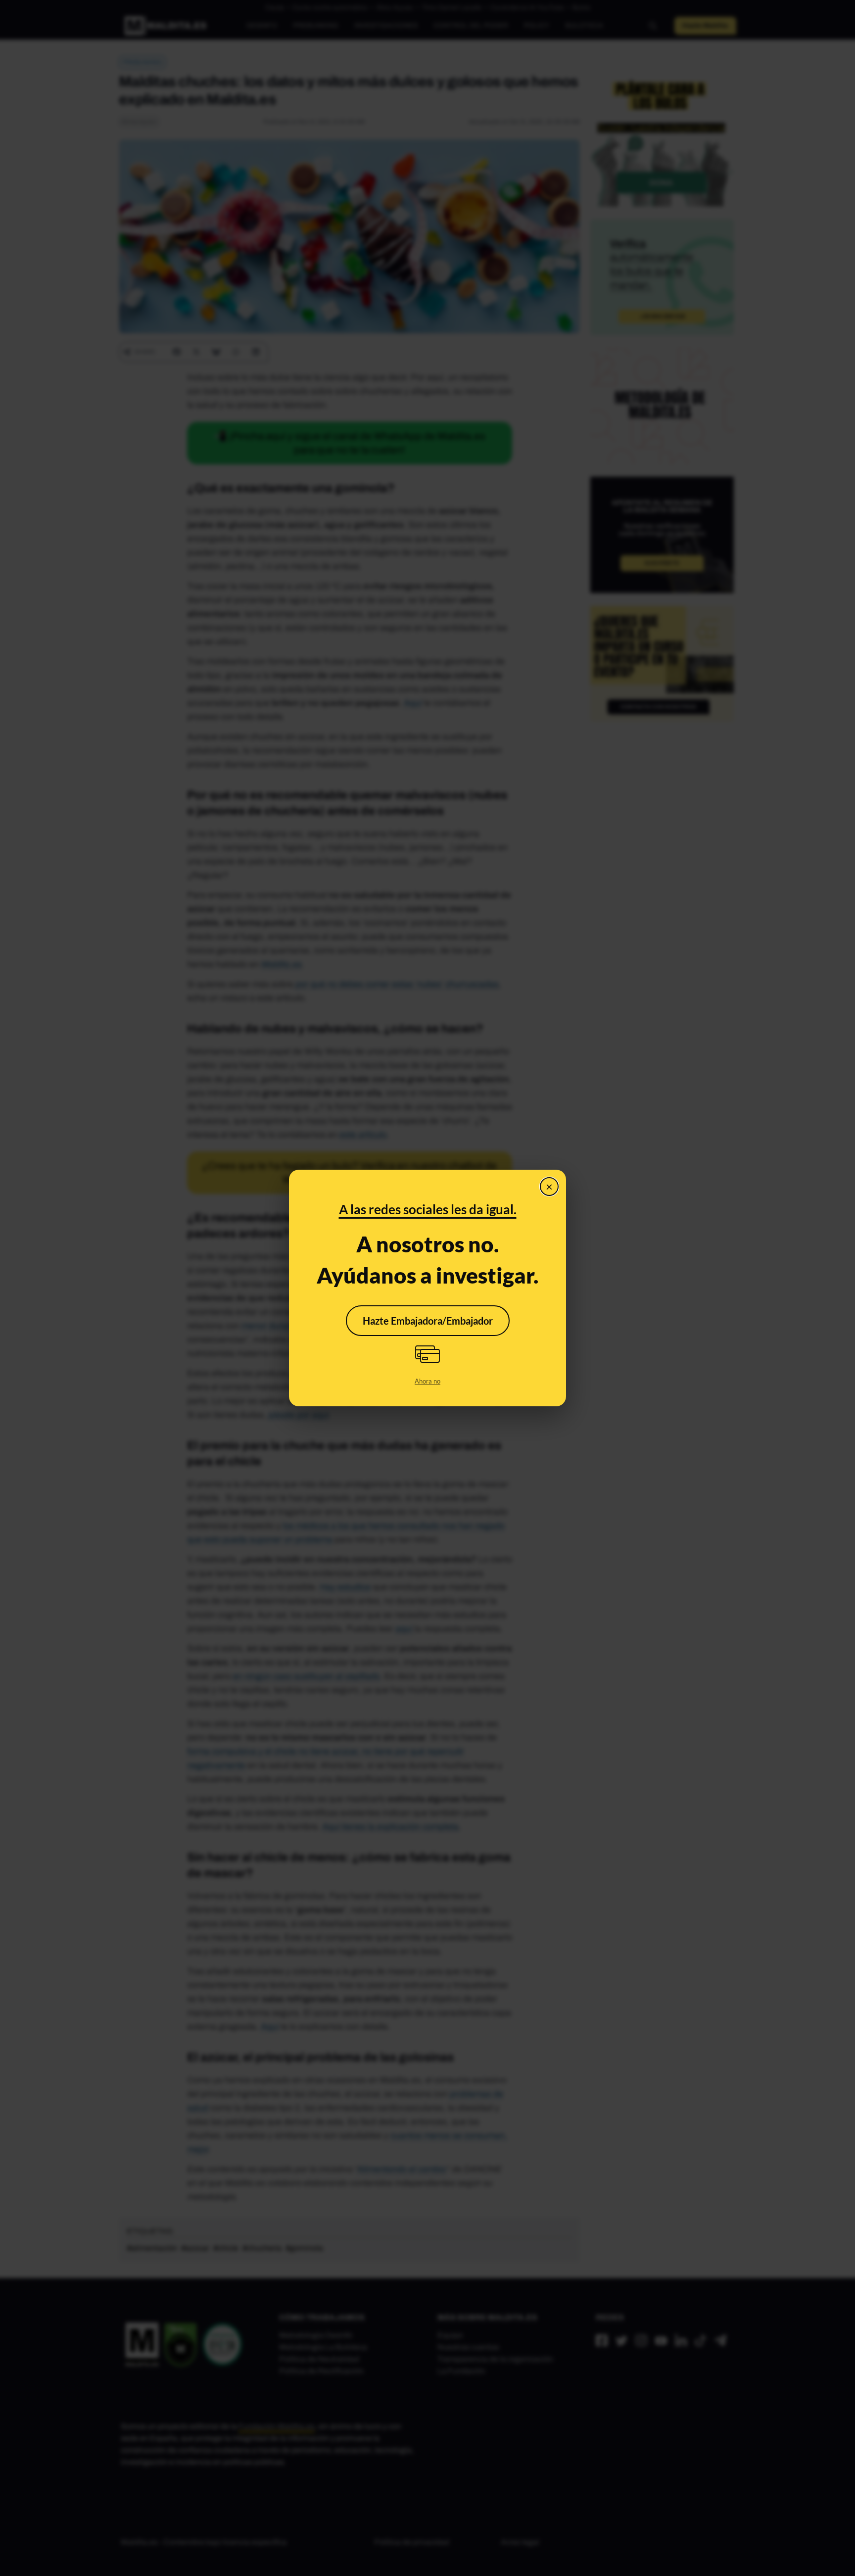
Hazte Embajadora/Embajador (428, 1321)
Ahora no (427, 1381)
